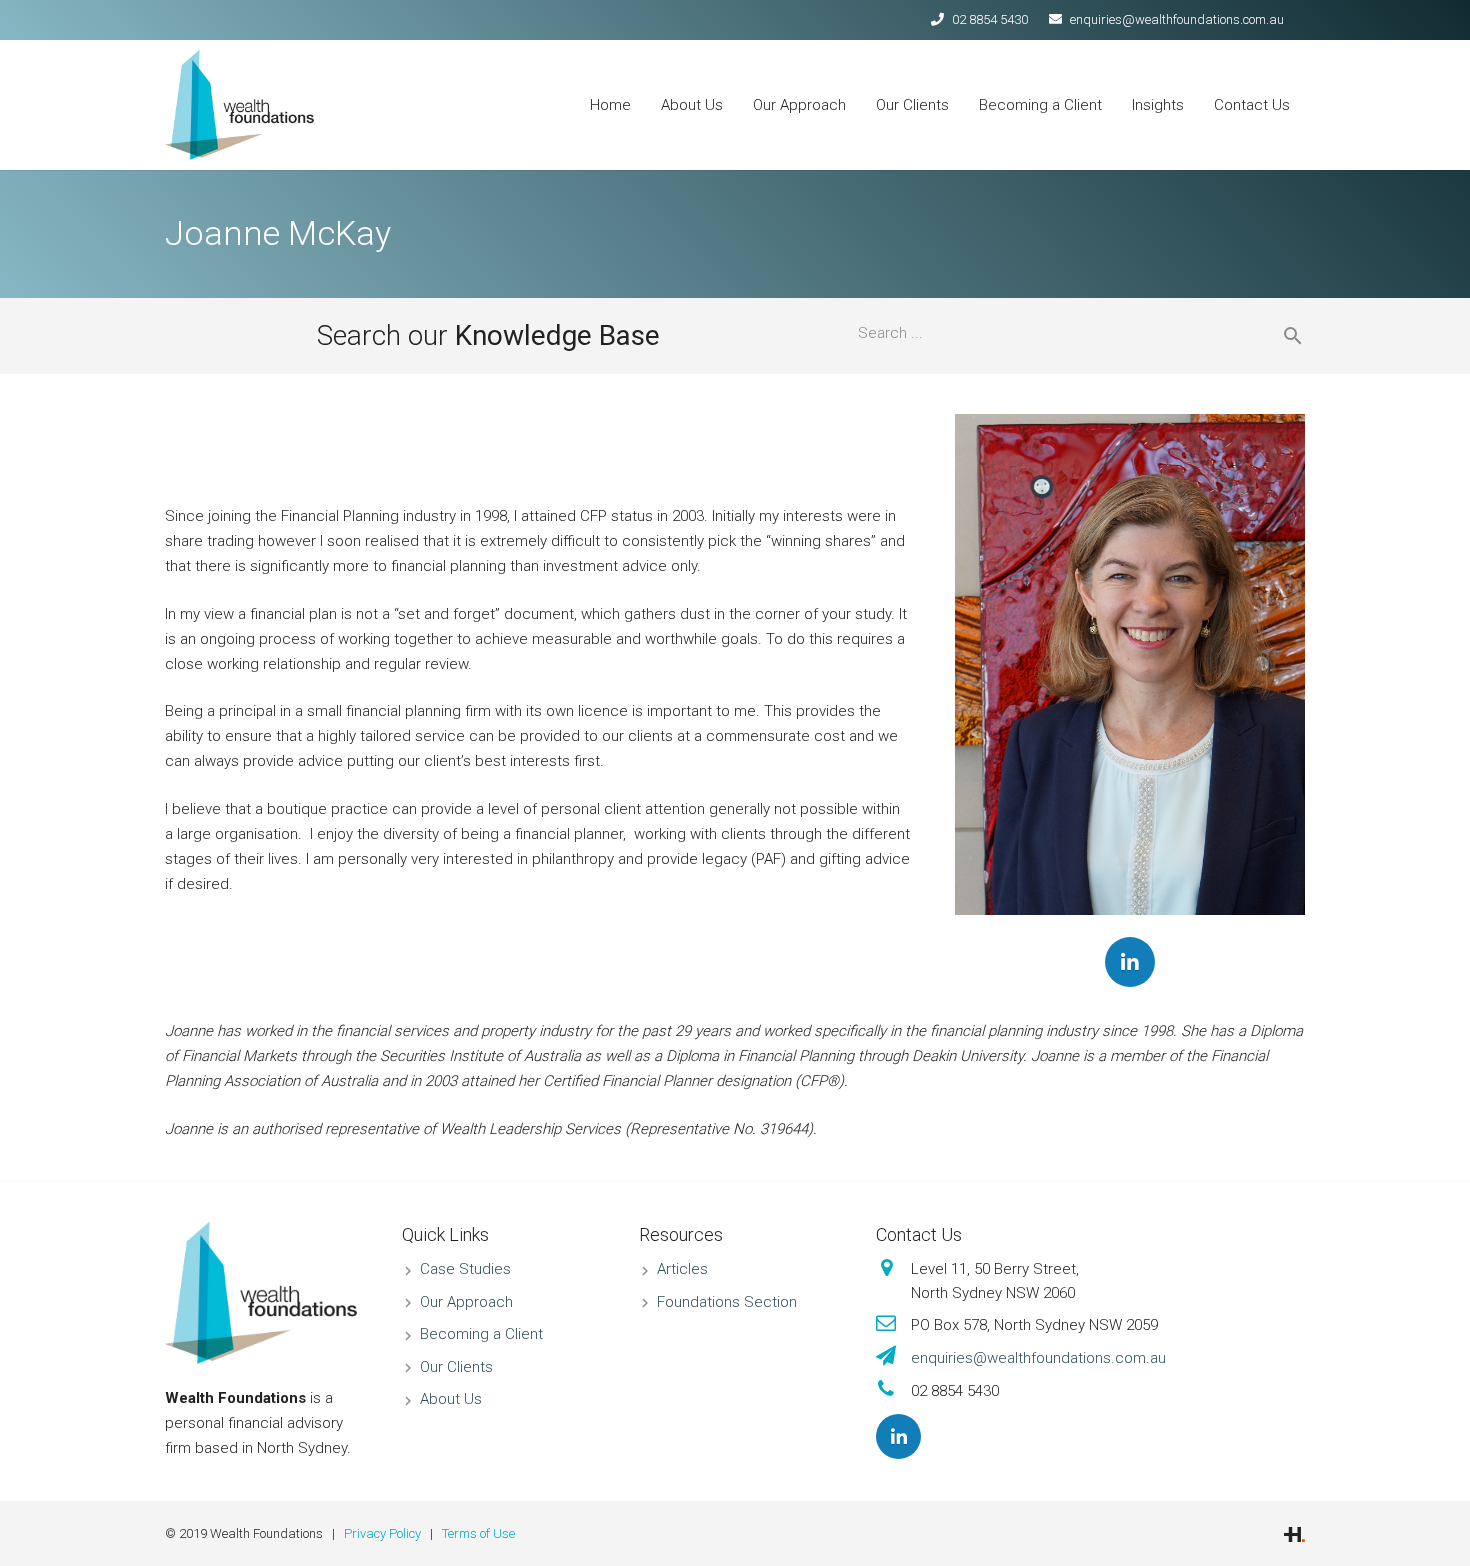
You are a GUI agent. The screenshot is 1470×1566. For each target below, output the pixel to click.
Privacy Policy (382, 1533)
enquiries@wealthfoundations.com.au (1177, 19)
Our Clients (456, 1367)
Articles (682, 1269)
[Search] (1285, 336)
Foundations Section (727, 1302)
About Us (451, 1399)
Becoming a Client (481, 1334)
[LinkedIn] (1130, 962)
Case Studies (465, 1269)
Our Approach (466, 1302)
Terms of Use (478, 1533)
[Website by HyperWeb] (1294, 1533)
